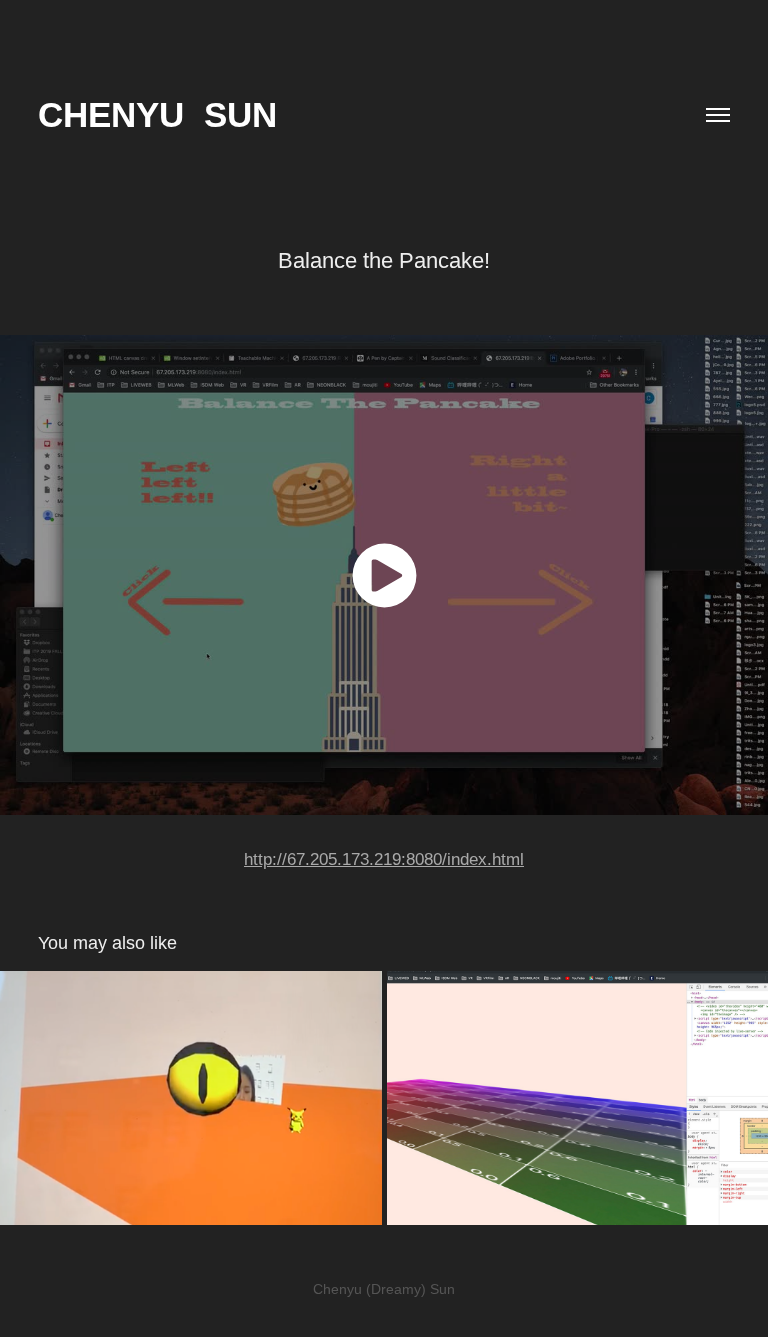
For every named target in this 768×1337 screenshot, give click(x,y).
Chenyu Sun (157, 114)
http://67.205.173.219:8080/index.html (384, 859)
